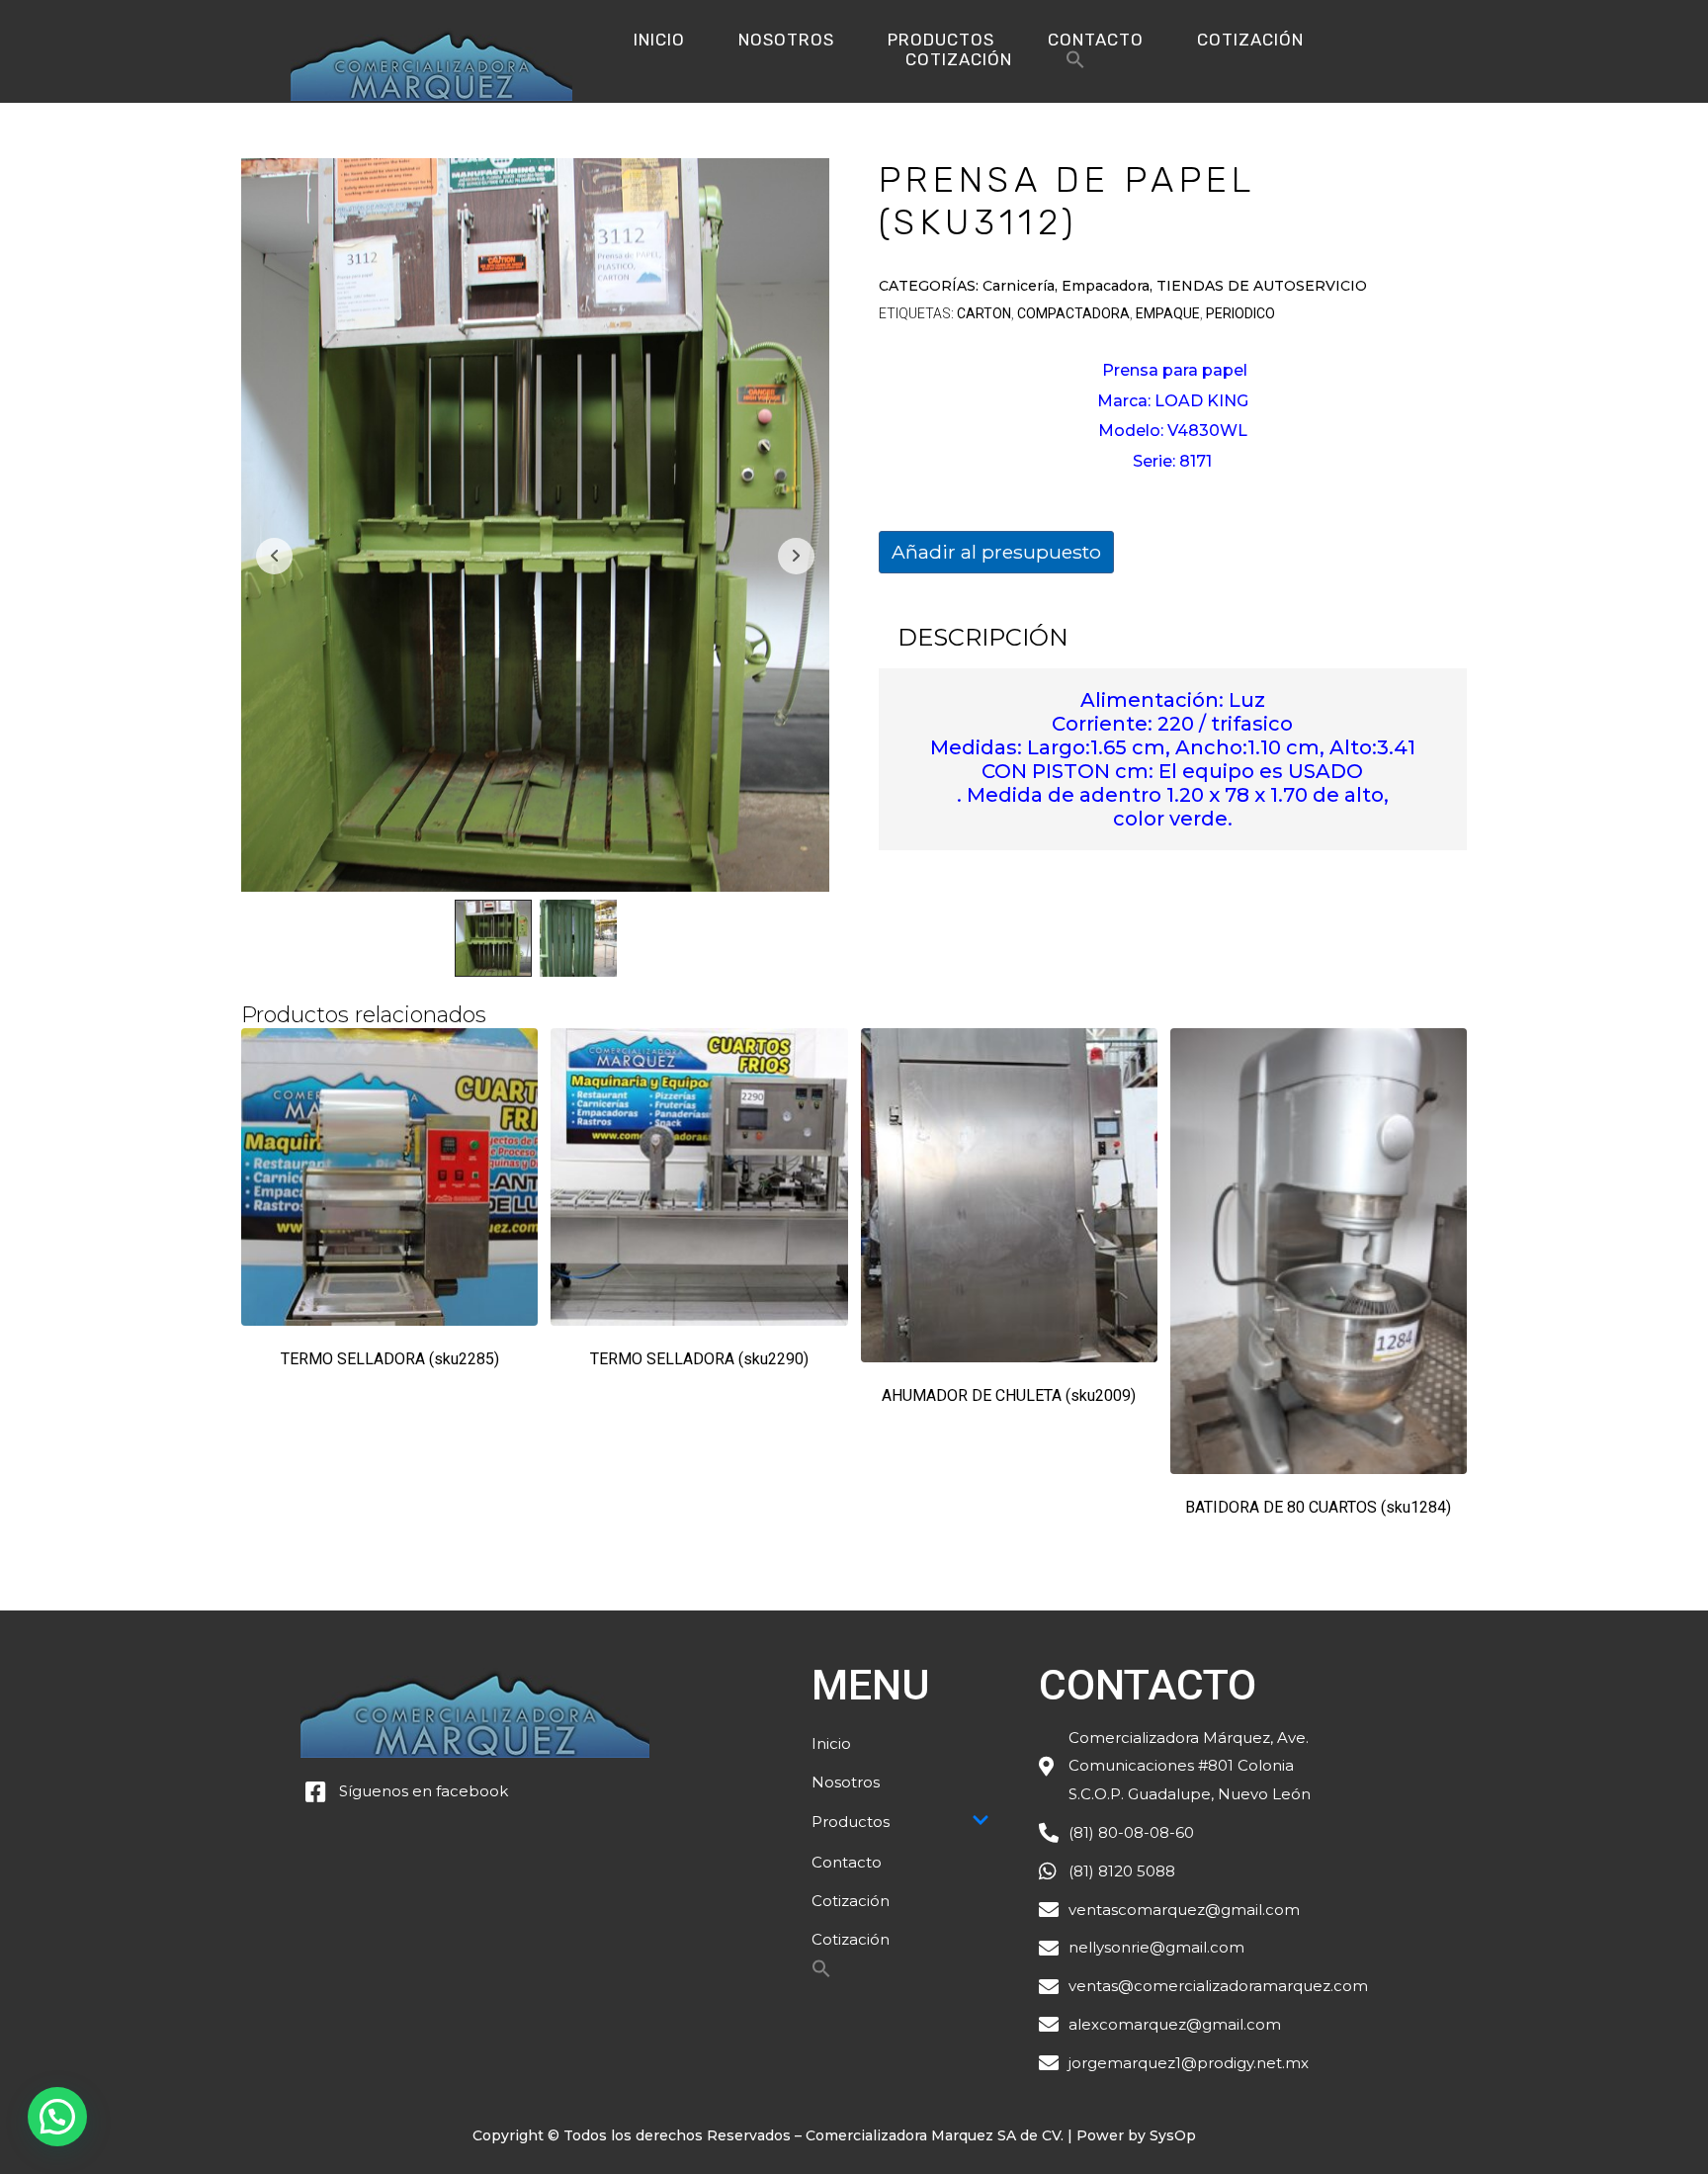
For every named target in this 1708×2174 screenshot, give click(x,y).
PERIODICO (1240, 313)
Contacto (1096, 40)
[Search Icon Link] (1075, 65)
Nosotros (786, 40)
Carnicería (1019, 286)
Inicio (659, 40)
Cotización (1250, 40)
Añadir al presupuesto (996, 552)
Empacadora (1106, 286)
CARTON (984, 313)
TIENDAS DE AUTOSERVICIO (1262, 286)
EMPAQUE (1168, 313)
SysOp (1173, 2135)
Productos (941, 40)
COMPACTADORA (1073, 313)
